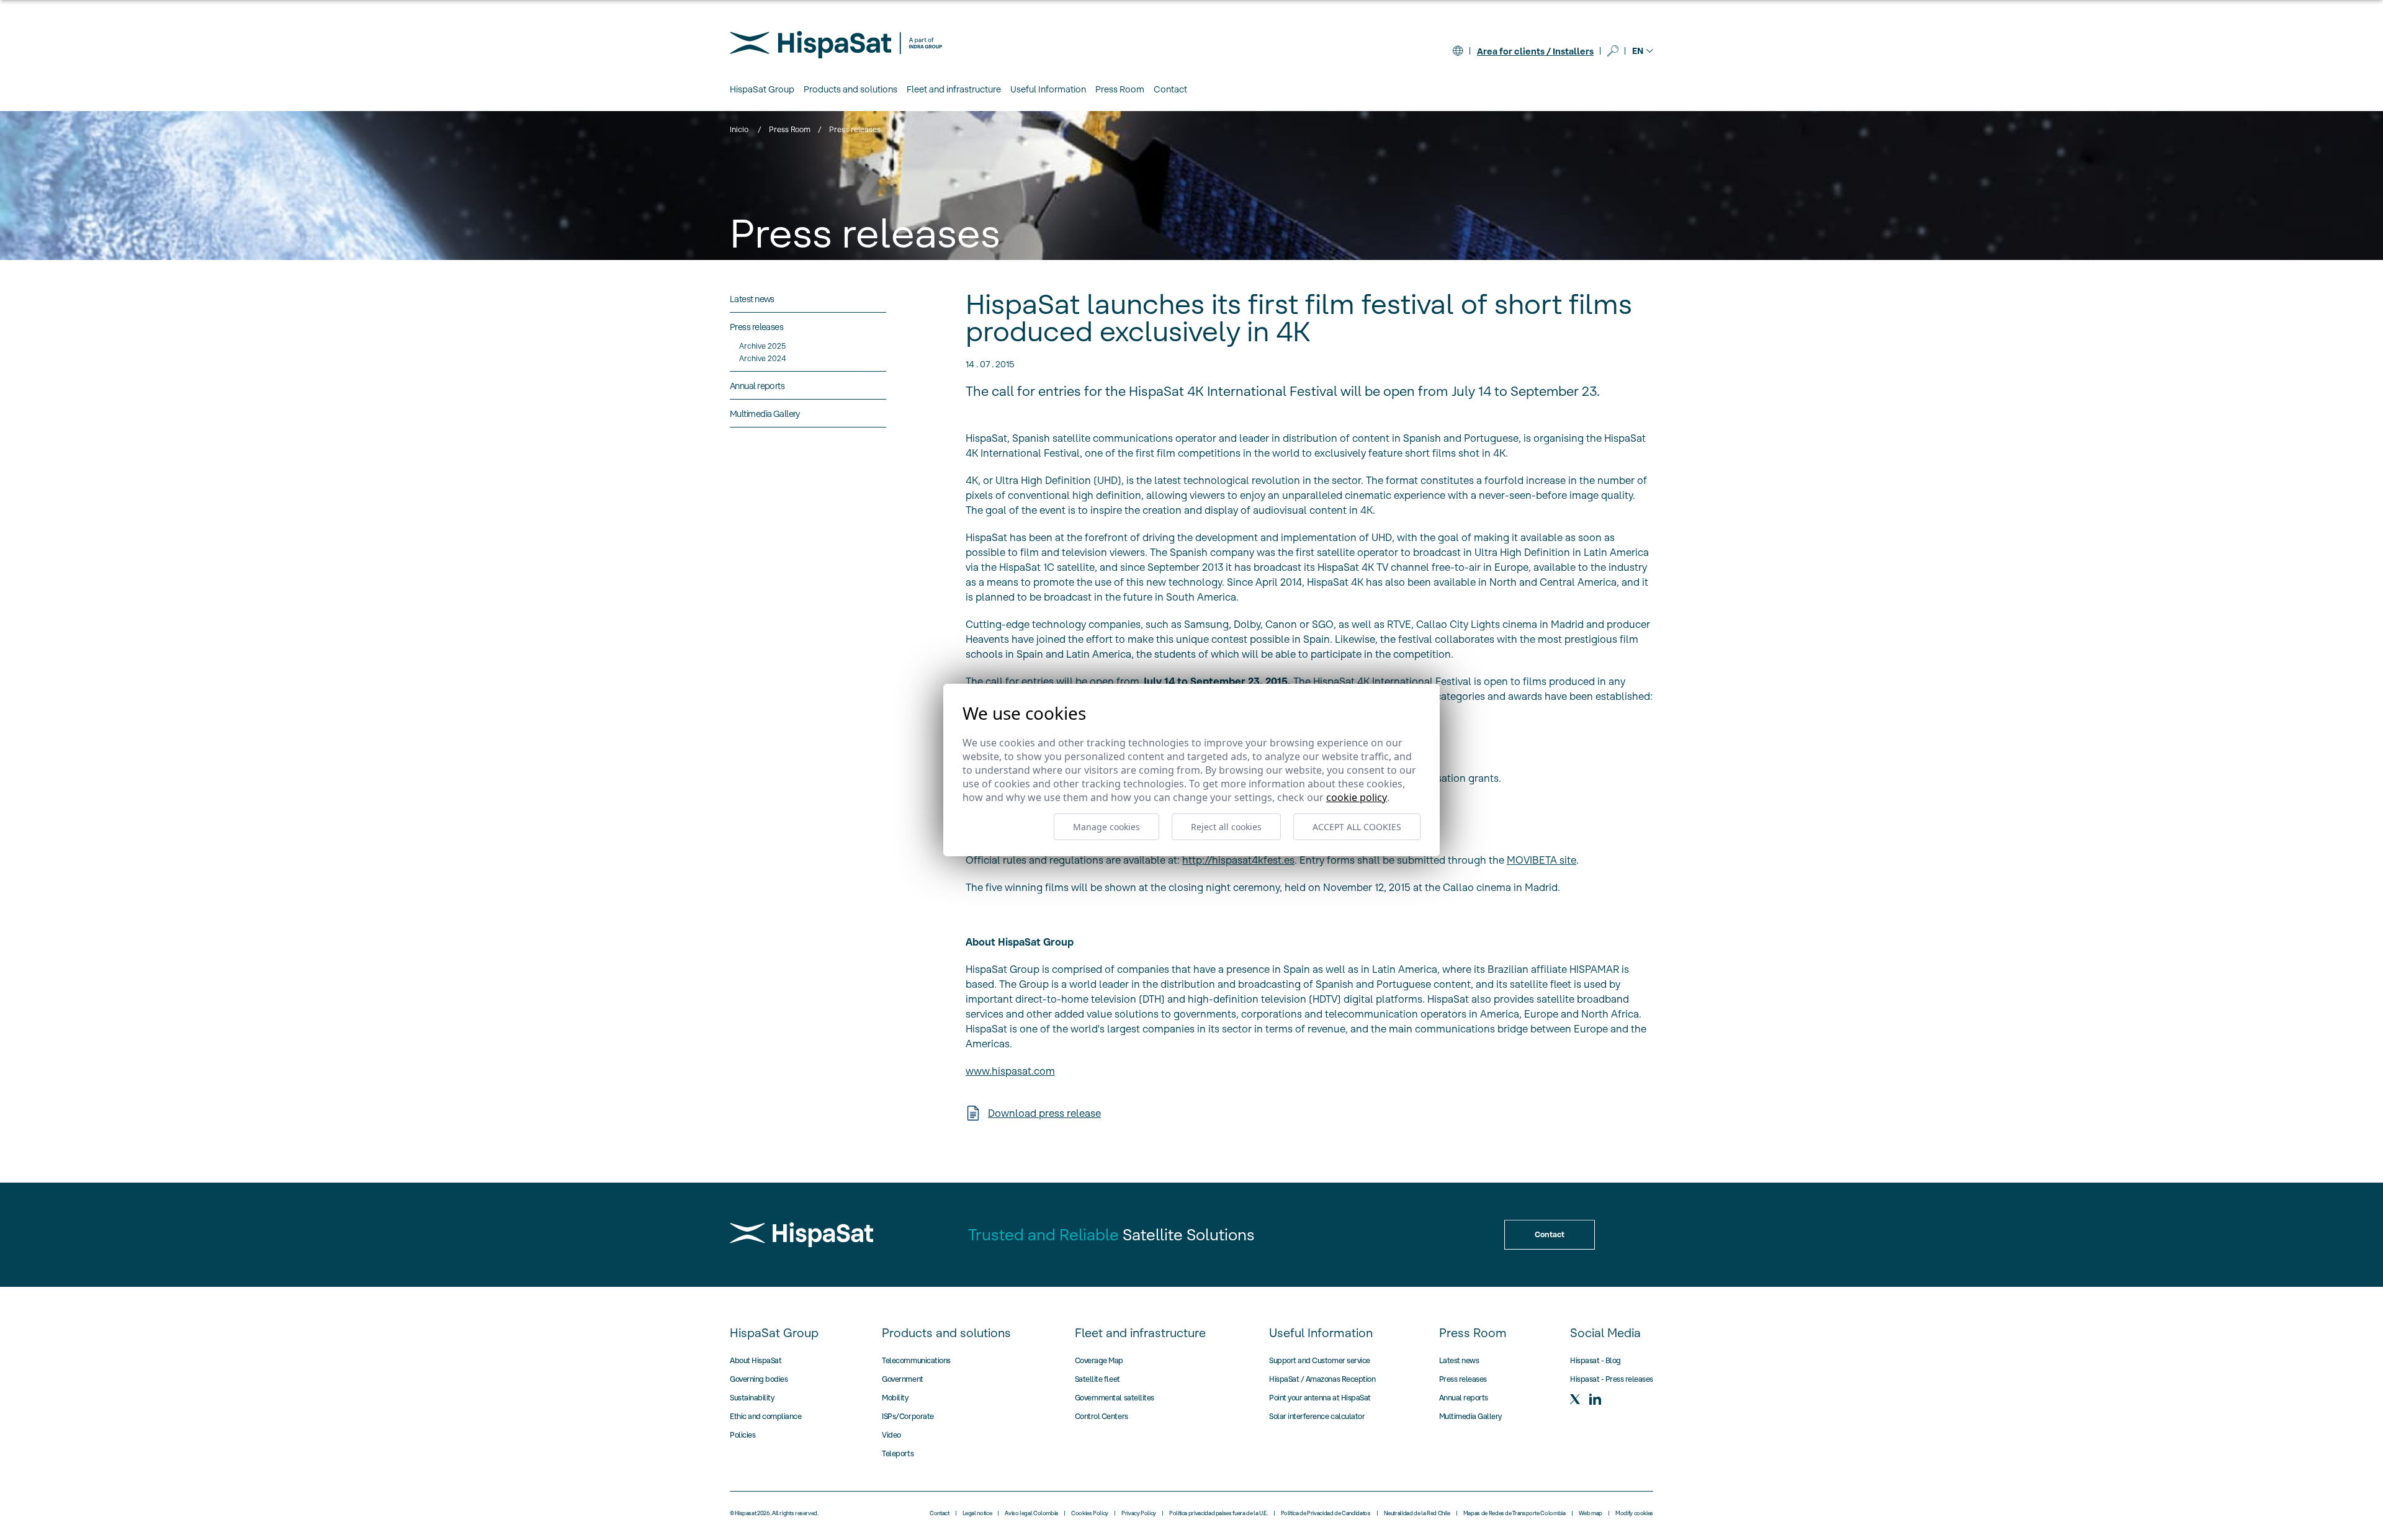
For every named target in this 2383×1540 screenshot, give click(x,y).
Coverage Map (1099, 1360)
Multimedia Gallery (1470, 1416)
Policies (743, 1435)
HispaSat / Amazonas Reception (1322, 1379)
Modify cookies (1634, 1513)
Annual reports (1464, 1398)
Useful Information (1321, 1333)
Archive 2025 (762, 346)
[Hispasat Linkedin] (1595, 1399)
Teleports (898, 1453)
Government (902, 1379)
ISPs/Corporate (908, 1416)
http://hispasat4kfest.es (1238, 860)
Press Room (790, 129)
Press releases (1463, 1379)
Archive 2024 (762, 358)
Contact (1170, 89)
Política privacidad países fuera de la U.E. (1218, 1513)
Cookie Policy (1357, 797)
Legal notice (977, 1513)
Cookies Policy (1090, 1513)
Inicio (739, 129)
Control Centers (1102, 1416)
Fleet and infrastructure (1140, 1333)
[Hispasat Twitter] (1575, 1399)
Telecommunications (916, 1360)
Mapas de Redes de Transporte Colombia (1515, 1513)
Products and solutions (946, 1333)
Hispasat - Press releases (1612, 1379)
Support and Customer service (1320, 1360)
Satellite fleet (1097, 1379)
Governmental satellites (1115, 1398)
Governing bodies (759, 1379)
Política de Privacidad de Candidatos (1326, 1513)
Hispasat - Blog (1595, 1360)
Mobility (895, 1398)
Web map (1591, 1513)
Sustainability (752, 1398)
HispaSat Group (774, 1333)
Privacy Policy (1139, 1513)
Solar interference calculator (1317, 1416)
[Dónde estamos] (1458, 51)
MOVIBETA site (1542, 860)
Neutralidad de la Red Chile (1417, 1513)
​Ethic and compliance (765, 1416)
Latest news (1459, 1360)
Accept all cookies (1357, 827)
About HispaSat (756, 1360)
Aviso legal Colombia (1031, 1513)
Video (891, 1435)
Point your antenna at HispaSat (1320, 1398)
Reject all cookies (1226, 827)
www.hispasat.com (1010, 1071)
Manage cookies (1106, 827)
